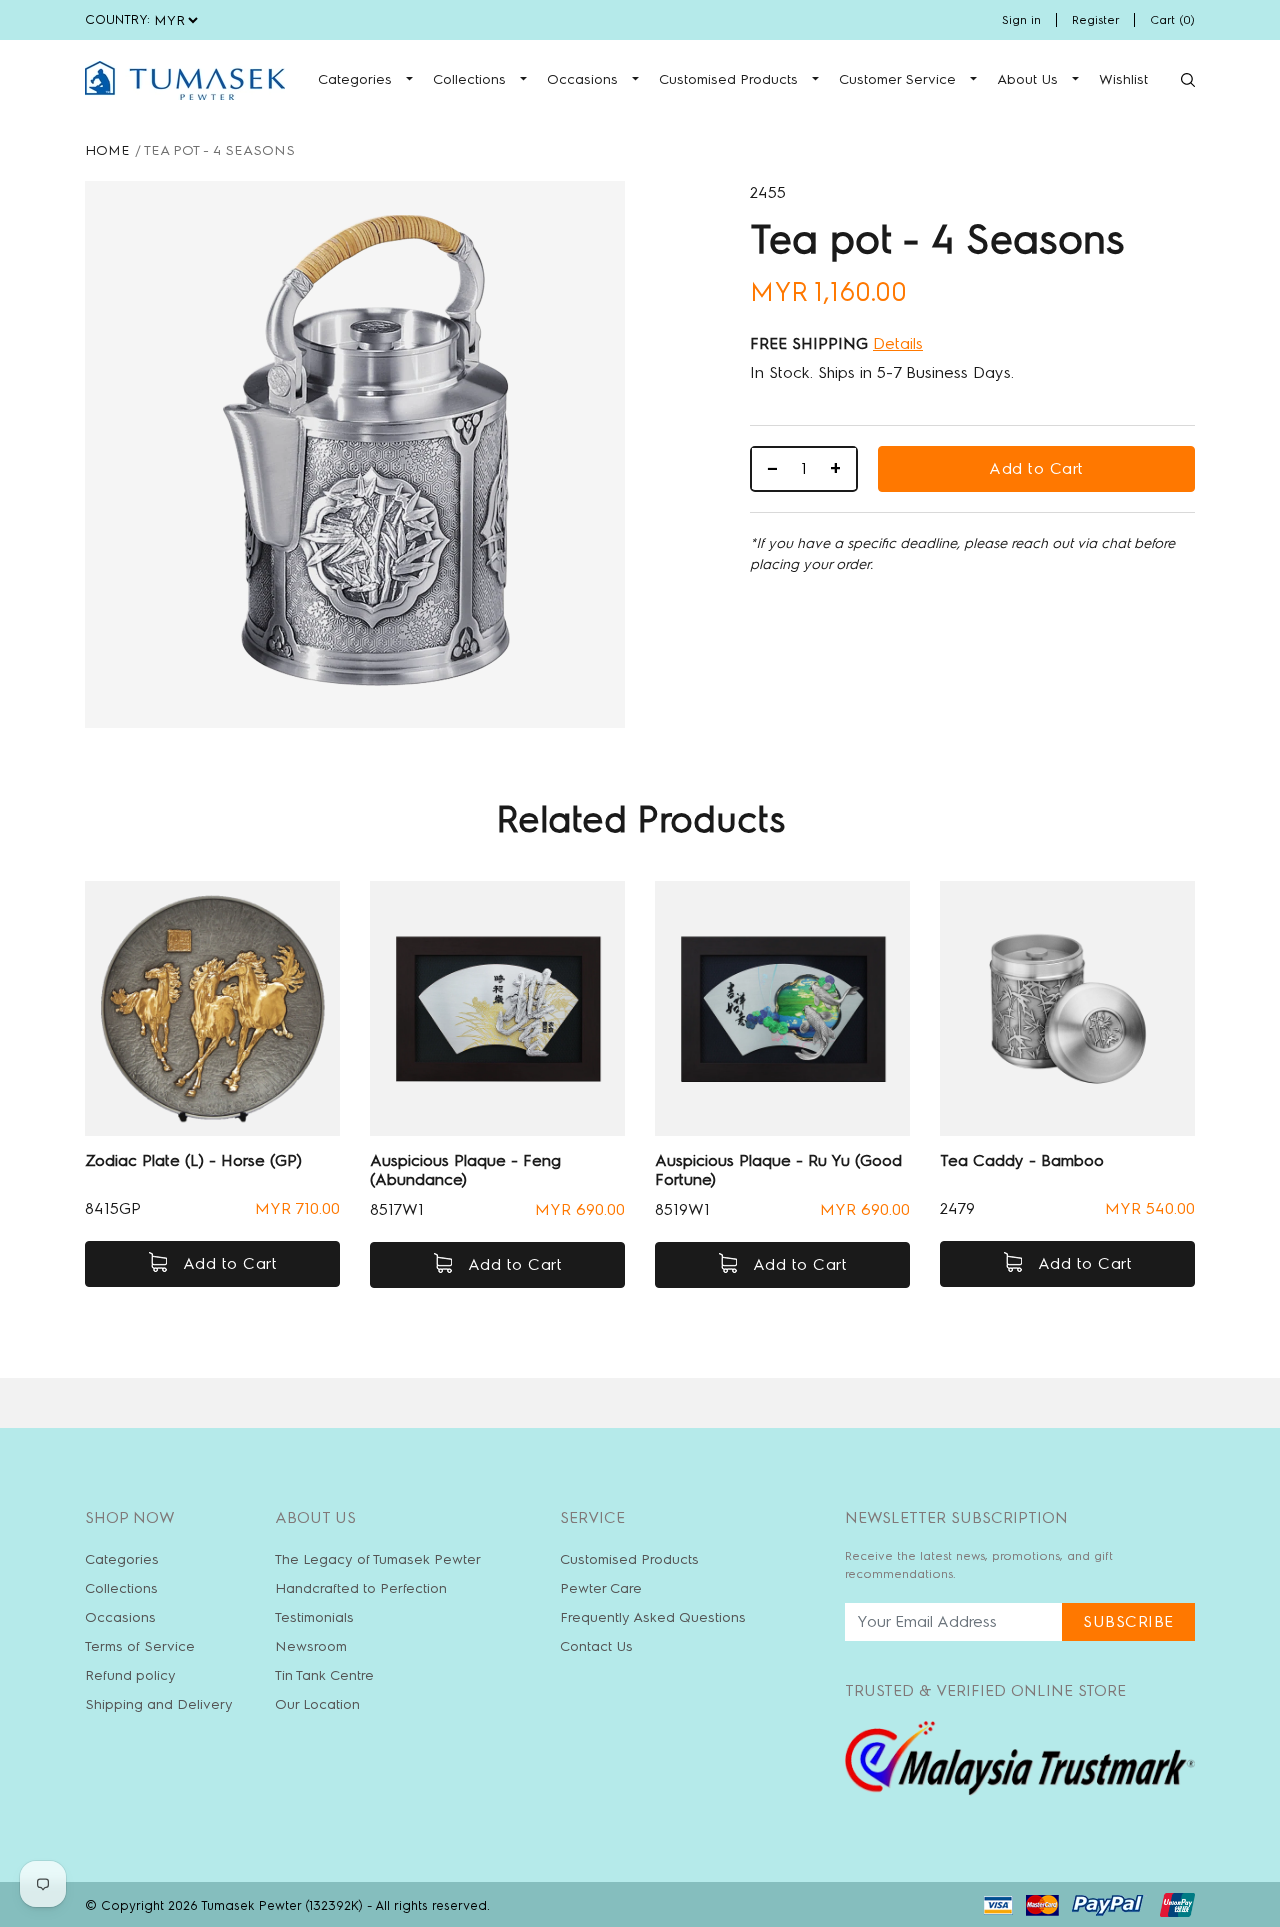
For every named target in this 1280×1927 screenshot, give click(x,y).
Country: (117, 19)
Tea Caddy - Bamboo (1022, 1160)
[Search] (1188, 80)
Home (107, 150)
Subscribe (1128, 1621)
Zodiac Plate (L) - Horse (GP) (193, 1160)
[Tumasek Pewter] (185, 80)
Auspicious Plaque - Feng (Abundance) (465, 1170)
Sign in (1021, 20)
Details (898, 343)
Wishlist (1123, 79)
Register (1095, 20)
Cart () (1172, 20)
